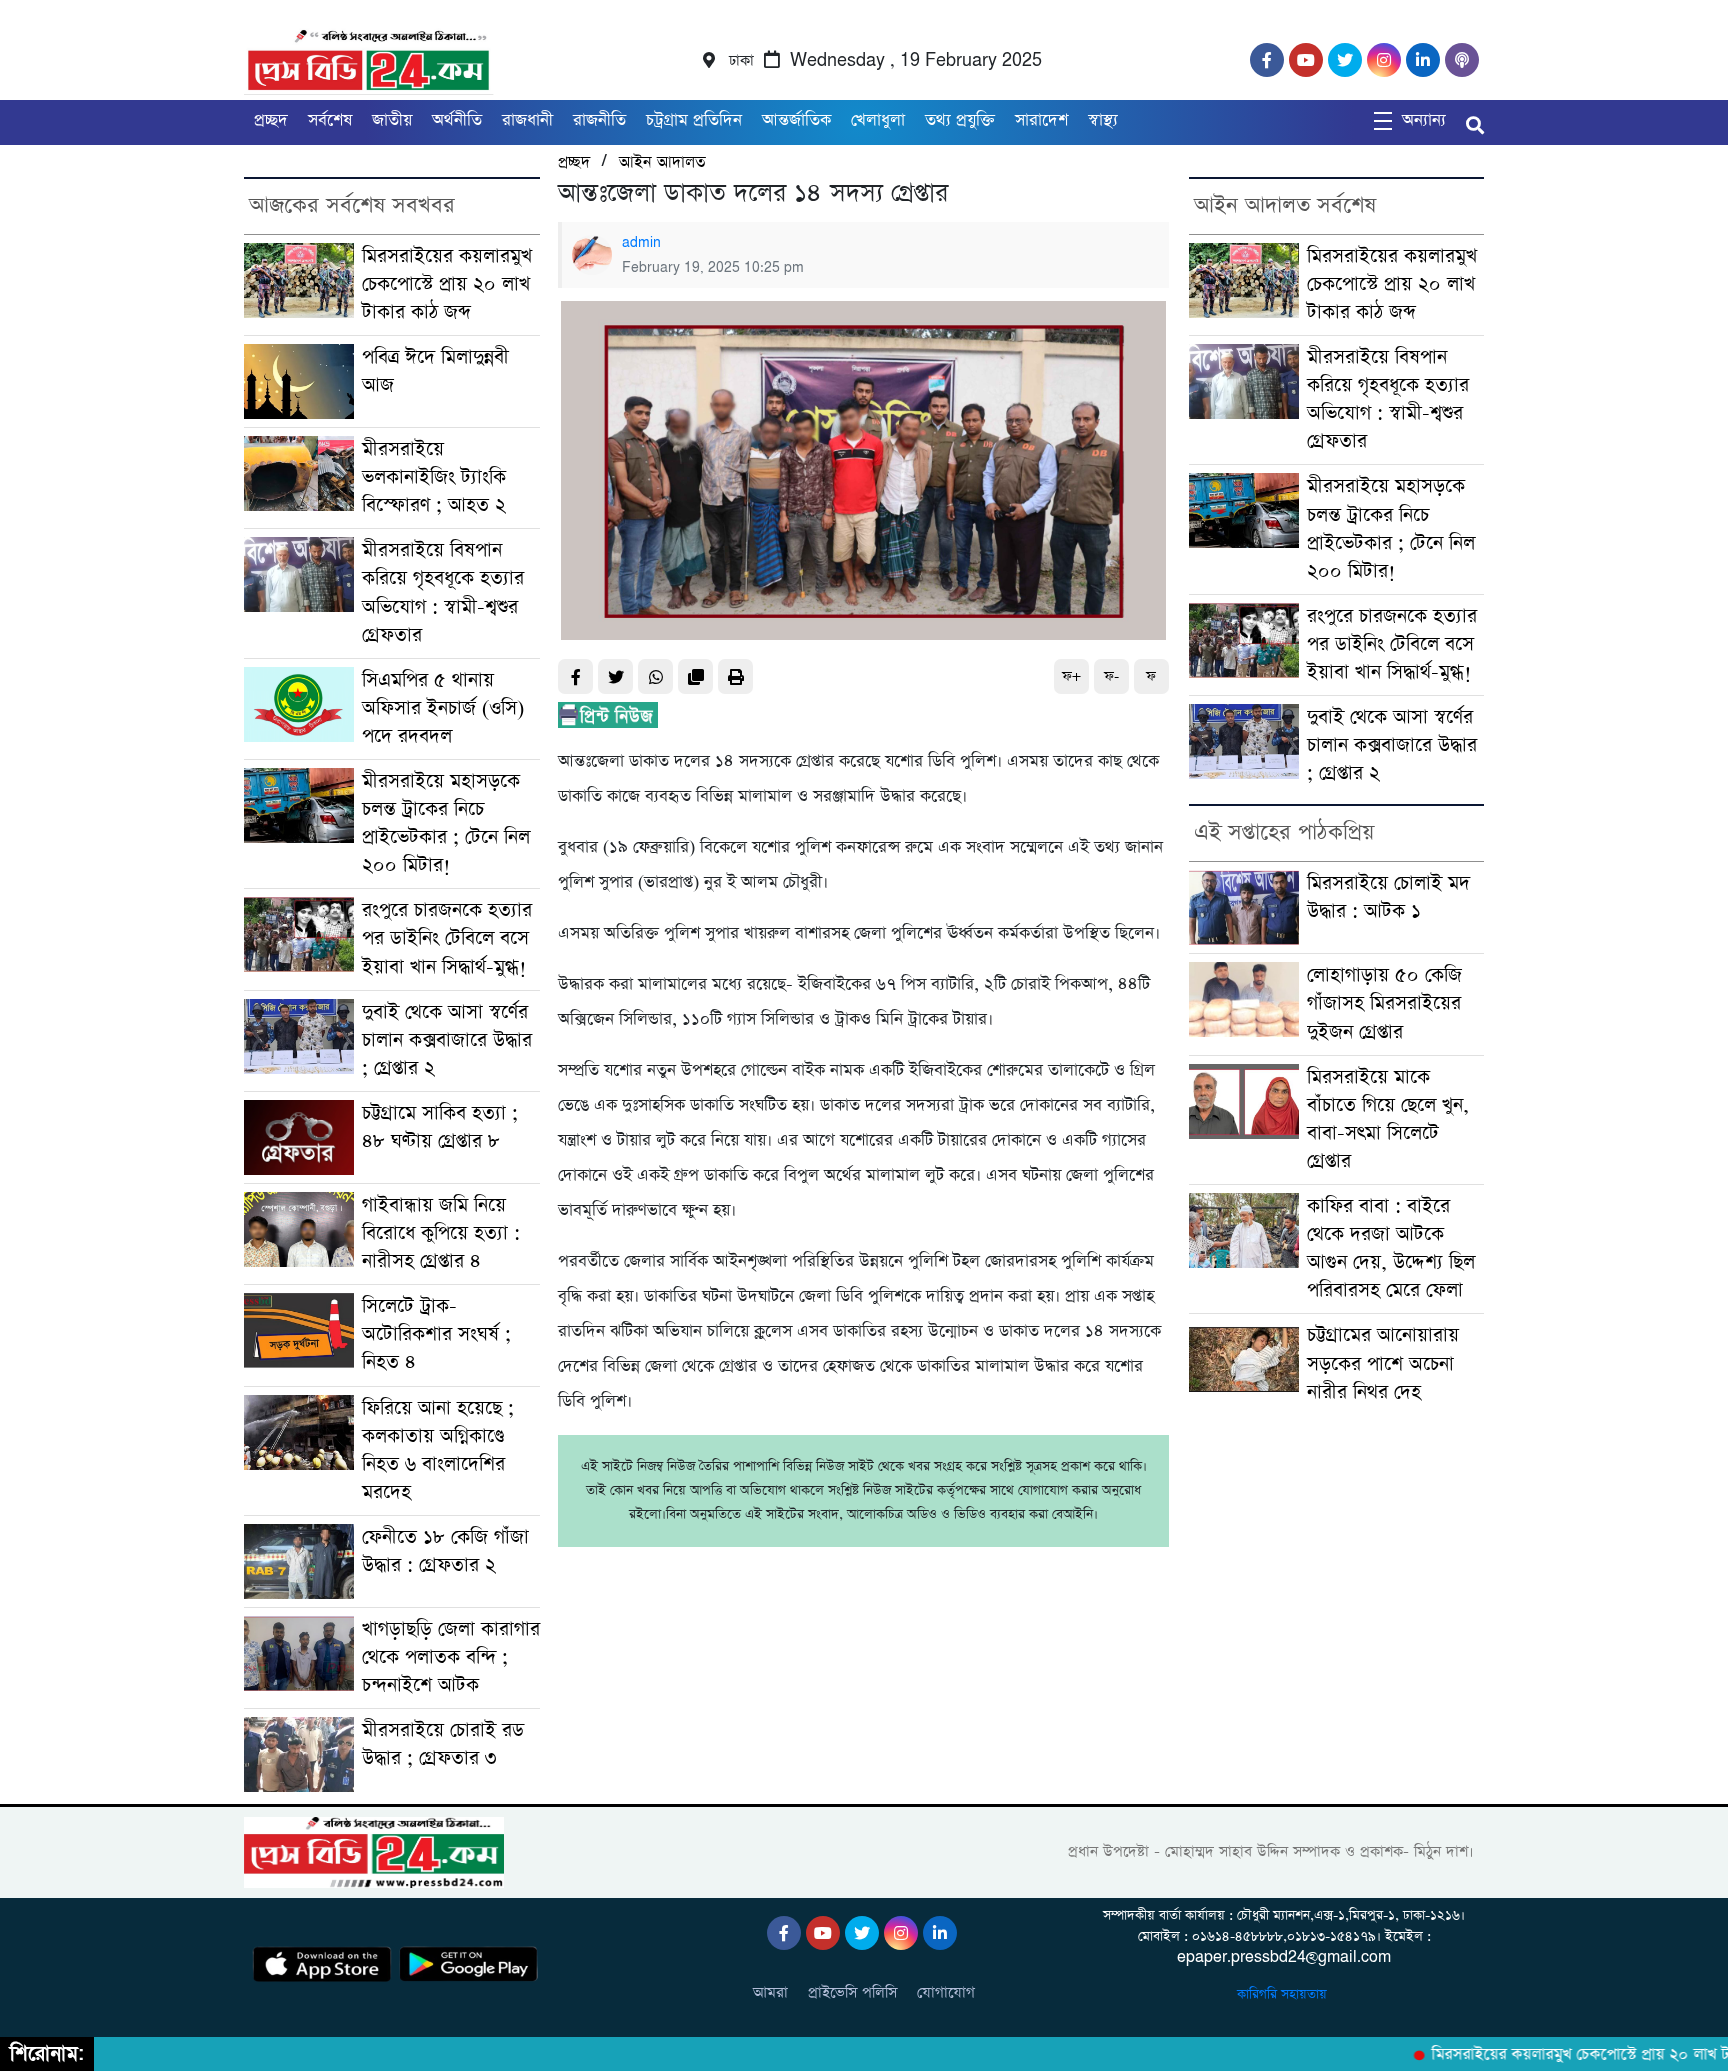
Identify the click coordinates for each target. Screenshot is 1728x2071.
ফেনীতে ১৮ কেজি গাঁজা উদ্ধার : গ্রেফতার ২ (445, 1551)
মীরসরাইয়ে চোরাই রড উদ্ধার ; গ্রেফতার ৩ (443, 1744)
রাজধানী (527, 120)
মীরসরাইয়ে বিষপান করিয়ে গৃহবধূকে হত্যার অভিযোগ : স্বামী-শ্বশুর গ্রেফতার (443, 592)
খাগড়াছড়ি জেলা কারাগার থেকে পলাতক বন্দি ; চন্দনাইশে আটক (451, 1657)
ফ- (1111, 676)
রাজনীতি (599, 120)
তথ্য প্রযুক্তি (960, 120)
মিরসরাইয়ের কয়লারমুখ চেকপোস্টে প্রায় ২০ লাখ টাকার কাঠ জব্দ (447, 284)
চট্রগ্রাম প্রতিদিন (694, 120)
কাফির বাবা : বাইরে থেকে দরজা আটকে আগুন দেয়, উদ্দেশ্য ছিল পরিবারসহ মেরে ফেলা (1391, 1248)
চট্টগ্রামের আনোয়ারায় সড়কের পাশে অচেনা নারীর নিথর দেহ (1383, 1363)
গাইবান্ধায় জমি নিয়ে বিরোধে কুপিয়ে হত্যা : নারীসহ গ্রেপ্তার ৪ (441, 1233)
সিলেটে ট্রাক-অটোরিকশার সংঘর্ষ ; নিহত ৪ (436, 1334)
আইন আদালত (662, 162)
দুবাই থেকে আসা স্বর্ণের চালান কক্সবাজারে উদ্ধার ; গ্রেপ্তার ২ (447, 1040)
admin (641, 243)
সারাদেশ (1041, 120)
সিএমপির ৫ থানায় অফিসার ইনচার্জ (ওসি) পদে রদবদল (443, 708)
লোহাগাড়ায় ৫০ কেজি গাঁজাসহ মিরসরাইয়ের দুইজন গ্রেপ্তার (1384, 1003)
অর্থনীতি (457, 120)
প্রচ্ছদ (271, 120)
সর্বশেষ (330, 120)
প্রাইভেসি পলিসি (852, 1992)
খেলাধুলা (878, 120)
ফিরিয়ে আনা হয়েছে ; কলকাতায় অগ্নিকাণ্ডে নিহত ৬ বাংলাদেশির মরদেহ (438, 1450)
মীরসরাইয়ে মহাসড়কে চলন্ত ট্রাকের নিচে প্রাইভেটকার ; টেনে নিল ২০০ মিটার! (446, 823)
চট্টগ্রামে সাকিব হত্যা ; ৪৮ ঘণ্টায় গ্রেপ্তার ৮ (440, 1127)
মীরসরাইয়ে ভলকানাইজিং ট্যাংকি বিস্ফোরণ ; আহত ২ (434, 477)
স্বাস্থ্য (1103, 120)
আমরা (770, 1992)
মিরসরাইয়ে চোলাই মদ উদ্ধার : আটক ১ (1388, 897)
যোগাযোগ (946, 1992)
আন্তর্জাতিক (796, 120)
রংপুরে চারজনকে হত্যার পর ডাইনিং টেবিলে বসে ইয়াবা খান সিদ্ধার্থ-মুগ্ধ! (447, 938)
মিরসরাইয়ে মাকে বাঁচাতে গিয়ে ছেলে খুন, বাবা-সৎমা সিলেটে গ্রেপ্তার (1388, 1119)
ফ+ (1071, 676)
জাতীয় (392, 120)
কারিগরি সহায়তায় (1284, 1994)
